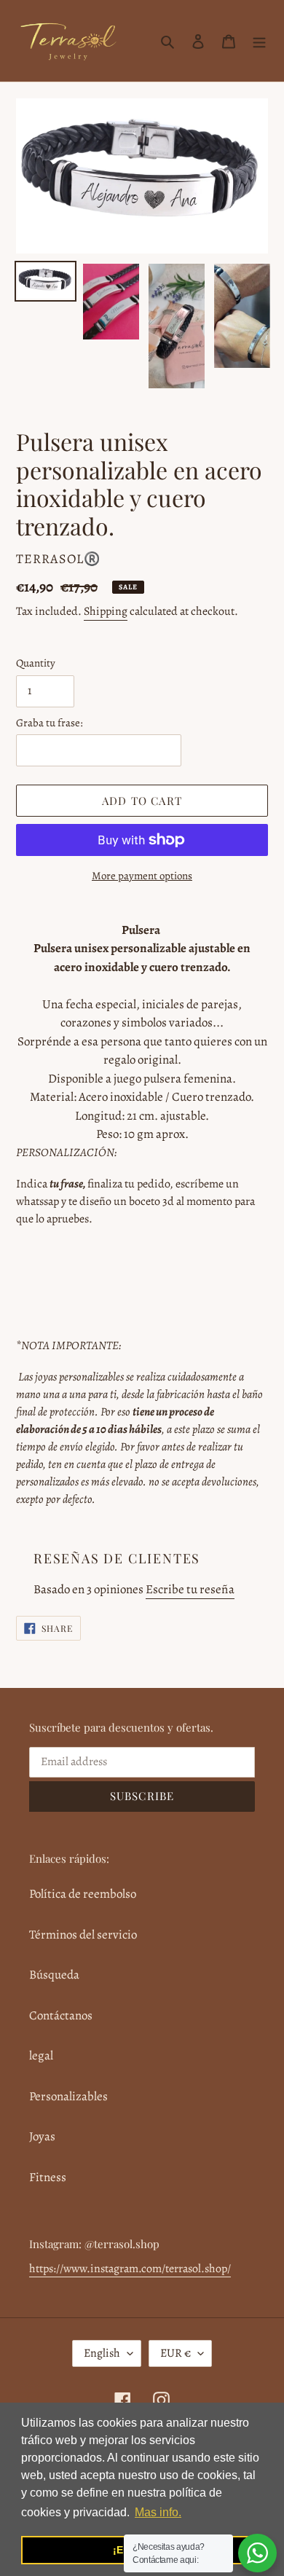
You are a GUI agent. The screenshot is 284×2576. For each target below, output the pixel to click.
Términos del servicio (83, 1935)
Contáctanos (61, 2015)
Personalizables (68, 2096)
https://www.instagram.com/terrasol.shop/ (130, 2269)
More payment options (142, 876)
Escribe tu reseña (190, 1589)
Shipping (106, 611)
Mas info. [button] (158, 2512)
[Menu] (259, 41)
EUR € (175, 2353)
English (102, 2353)
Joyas (42, 2136)
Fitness (48, 2177)
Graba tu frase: (50, 723)
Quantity (36, 663)
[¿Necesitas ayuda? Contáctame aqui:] (257, 2553)
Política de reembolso (83, 1894)
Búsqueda (54, 1975)
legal (41, 2055)
